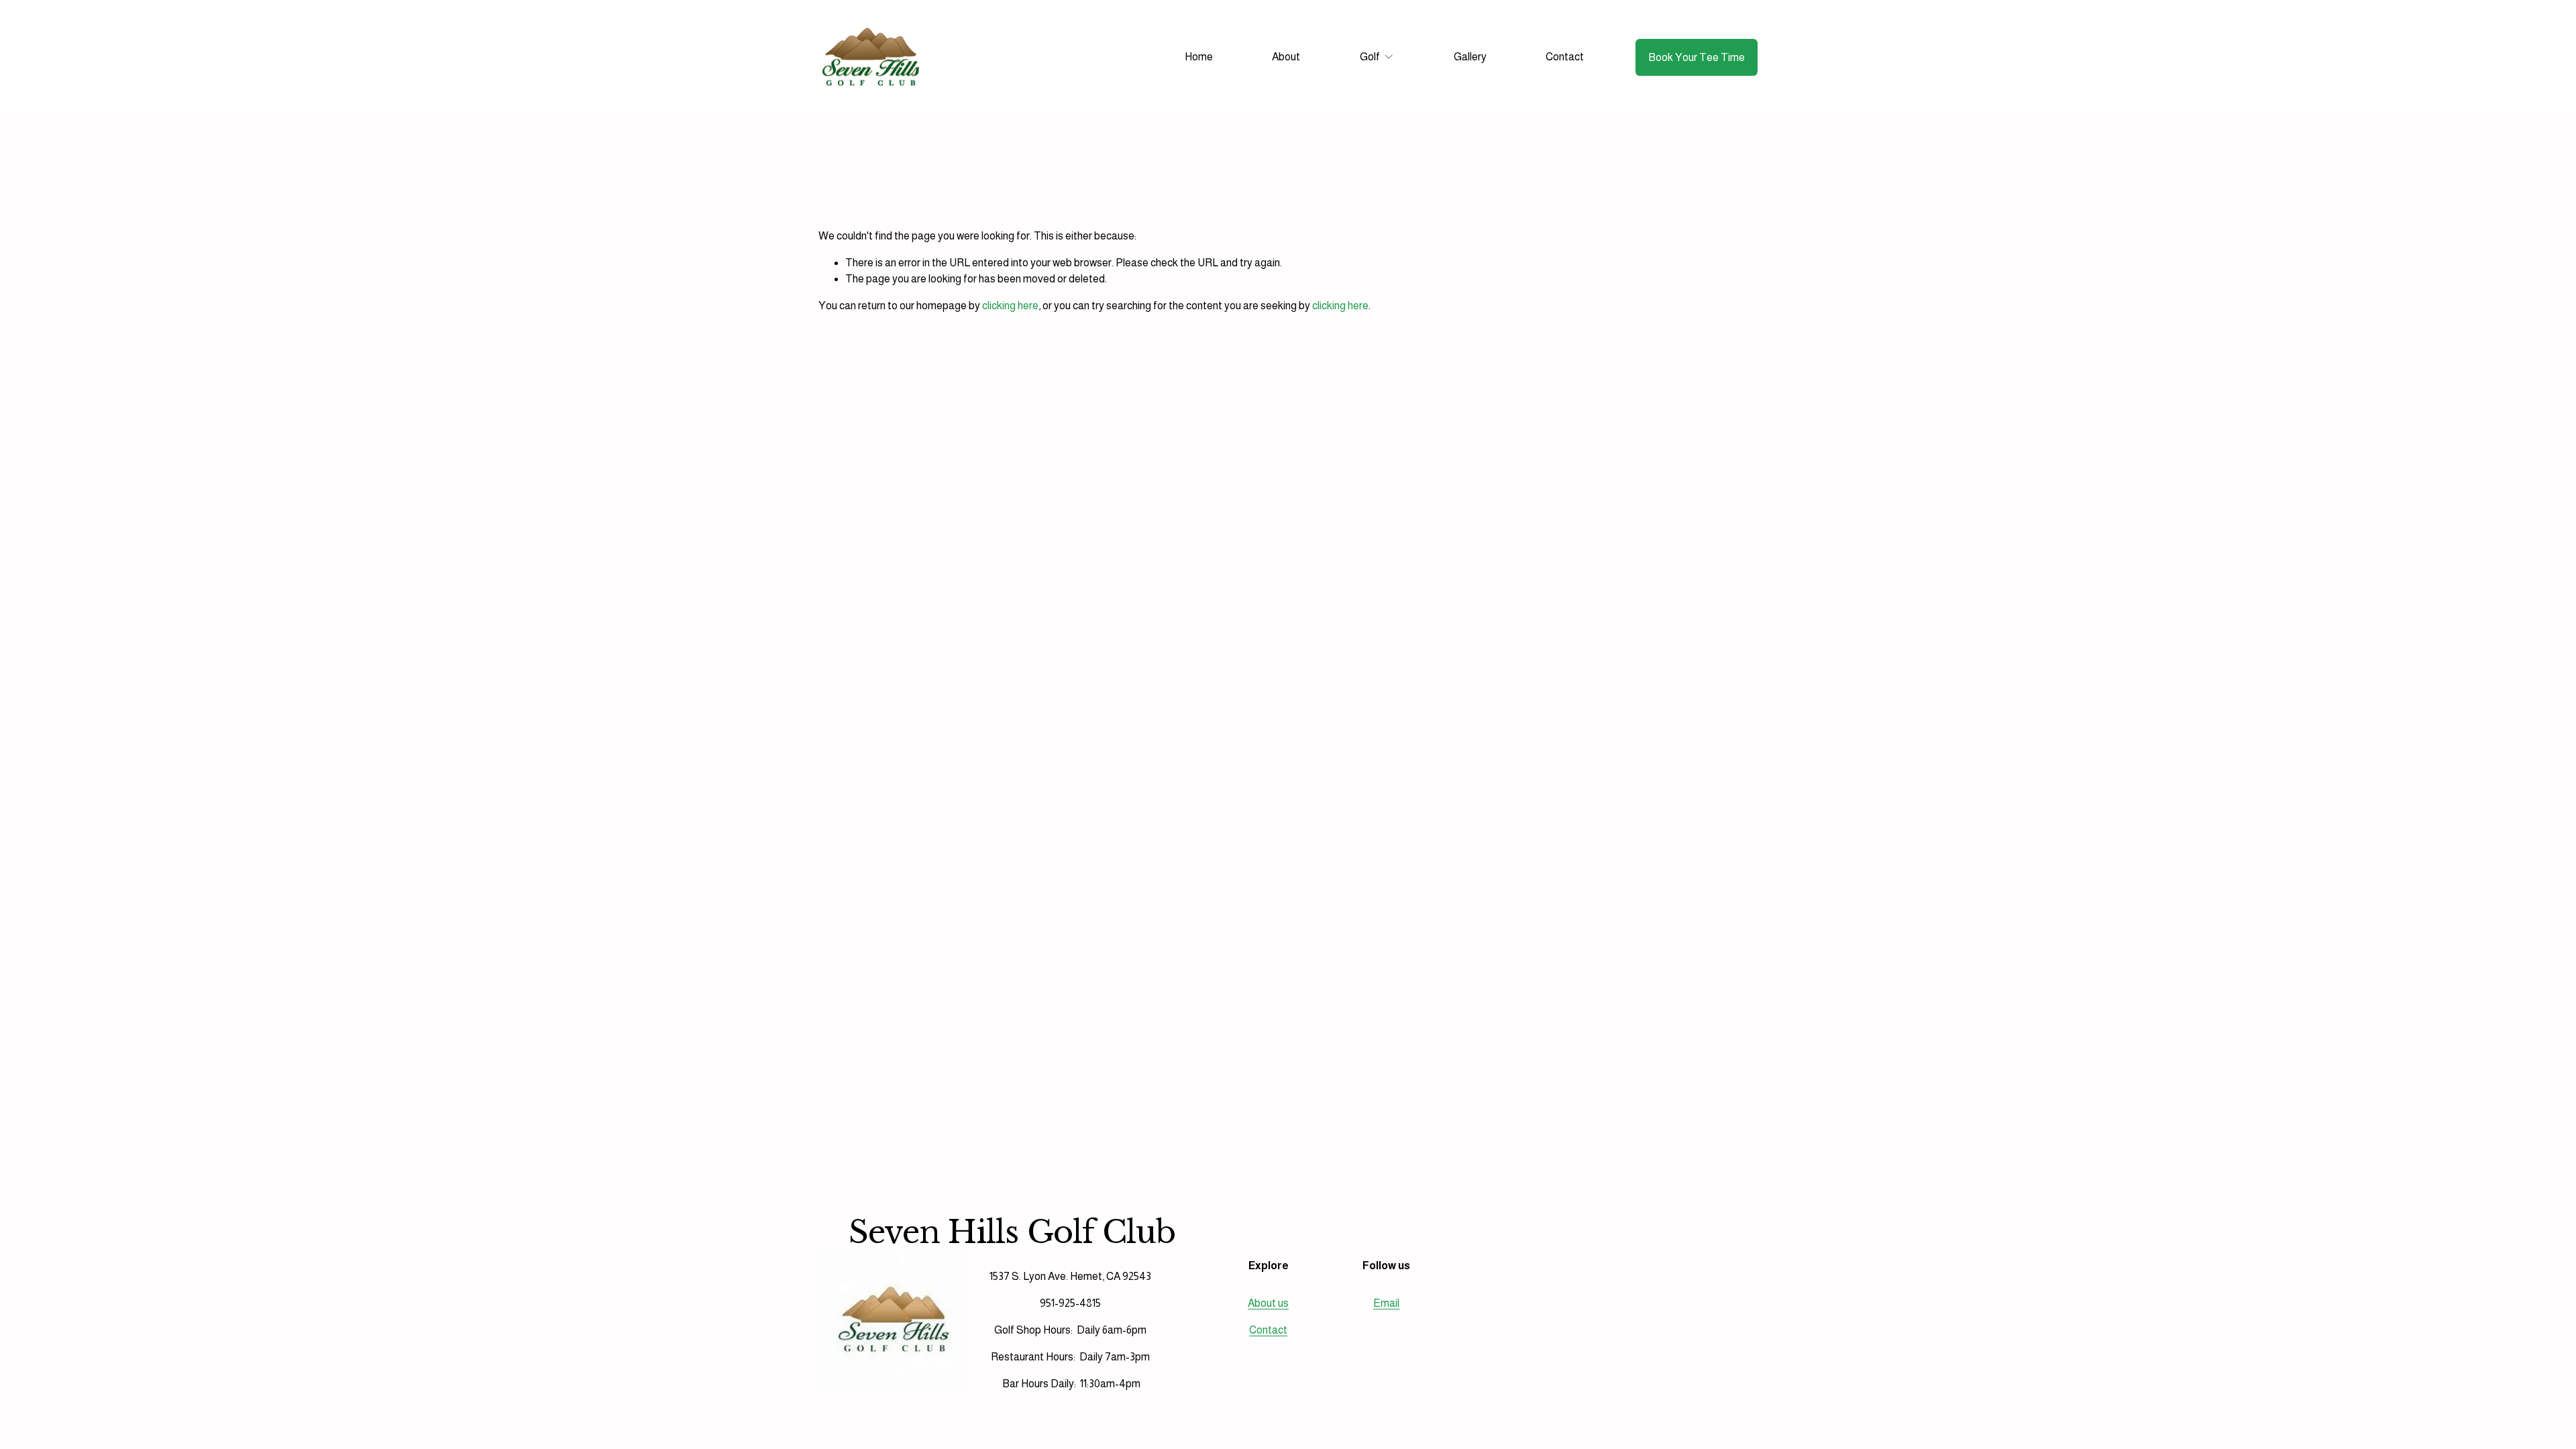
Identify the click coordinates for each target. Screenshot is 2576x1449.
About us (1268, 1303)
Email (1386, 1303)
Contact (1565, 57)
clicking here (1010, 306)
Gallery (1470, 57)
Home (1199, 57)
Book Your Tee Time (1697, 57)
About (1286, 57)
